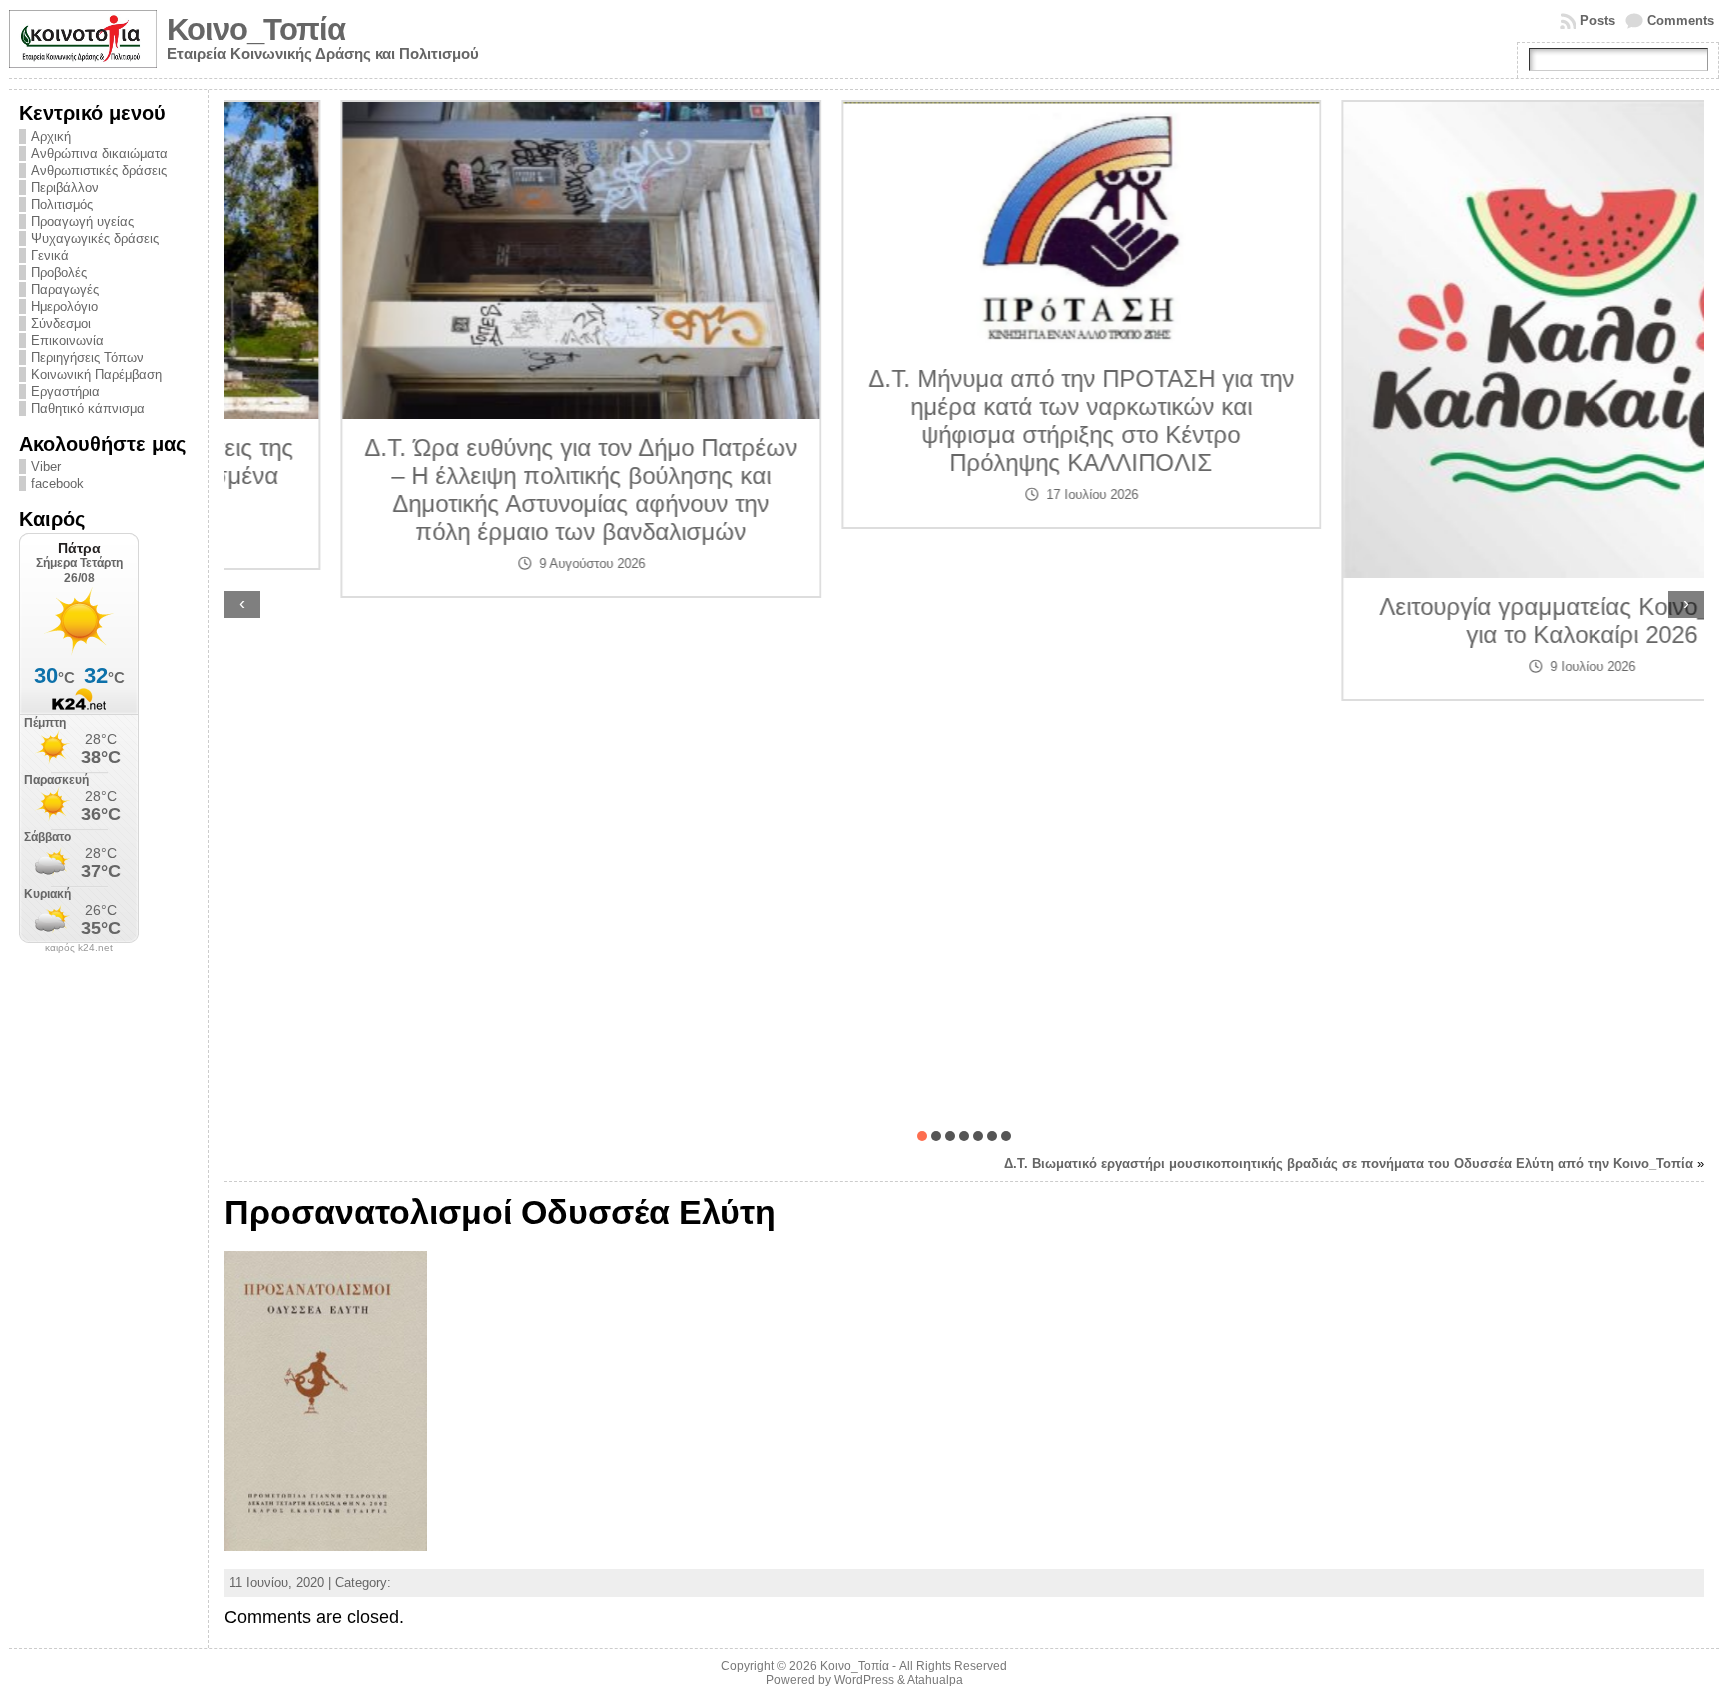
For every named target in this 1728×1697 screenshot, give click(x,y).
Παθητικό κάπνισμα (88, 408)
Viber (46, 466)
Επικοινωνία (67, 340)
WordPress (864, 1680)
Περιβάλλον (65, 187)
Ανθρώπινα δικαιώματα (99, 153)
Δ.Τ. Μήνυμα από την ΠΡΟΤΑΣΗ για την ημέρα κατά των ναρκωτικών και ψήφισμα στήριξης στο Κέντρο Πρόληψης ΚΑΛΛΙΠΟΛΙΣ (965, 420)
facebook (57, 483)
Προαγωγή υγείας (82, 221)
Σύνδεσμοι (61, 323)
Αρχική (51, 136)
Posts (1597, 20)
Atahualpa (935, 1680)
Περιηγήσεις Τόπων (87, 357)
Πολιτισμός (62, 204)
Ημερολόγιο (64, 306)
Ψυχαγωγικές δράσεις (95, 238)
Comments (1680, 20)
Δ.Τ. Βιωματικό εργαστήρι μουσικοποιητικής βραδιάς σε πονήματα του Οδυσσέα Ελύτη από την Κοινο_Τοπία (1348, 1163)
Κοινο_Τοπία (256, 29)
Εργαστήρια (65, 391)
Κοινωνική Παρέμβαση (96, 374)
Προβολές (59, 272)
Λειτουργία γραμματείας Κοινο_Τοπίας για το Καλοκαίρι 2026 (1465, 620)
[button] (922, 1136)
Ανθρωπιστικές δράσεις (99, 170)
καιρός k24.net (79, 948)
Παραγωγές (65, 289)
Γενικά (50, 255)
